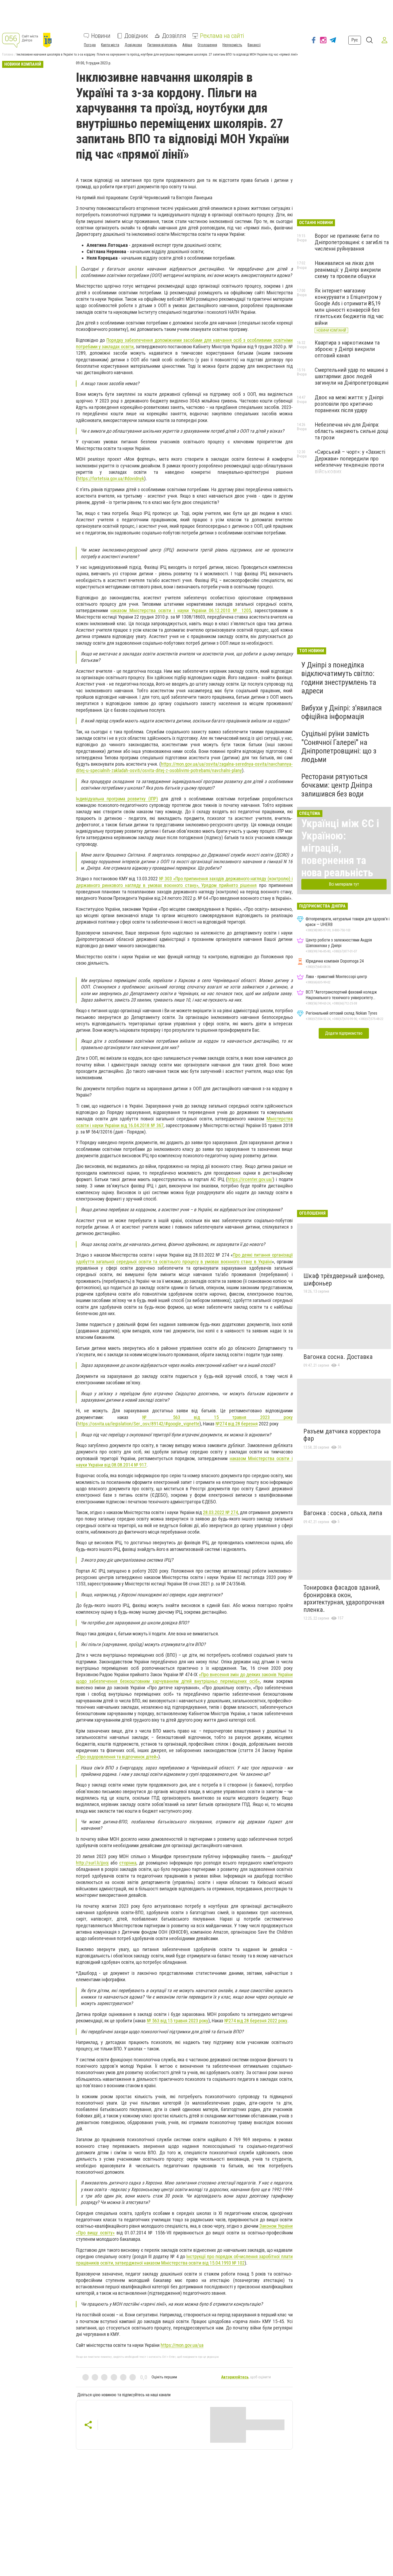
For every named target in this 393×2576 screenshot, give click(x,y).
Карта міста (110, 45)
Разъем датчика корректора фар (342, 1435)
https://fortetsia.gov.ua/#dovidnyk (111, 478)
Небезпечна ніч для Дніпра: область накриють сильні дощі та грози (351, 431)
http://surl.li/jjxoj (92, 1863)
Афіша (187, 45)
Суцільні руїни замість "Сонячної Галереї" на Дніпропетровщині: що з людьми (339, 746)
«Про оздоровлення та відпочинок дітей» (117, 1757)
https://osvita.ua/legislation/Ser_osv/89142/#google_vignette (138, 1424)
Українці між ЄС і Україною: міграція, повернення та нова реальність (340, 848)
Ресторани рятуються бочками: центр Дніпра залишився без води (337, 785)
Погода (90, 45)
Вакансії (254, 45)
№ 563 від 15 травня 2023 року (217, 1417)
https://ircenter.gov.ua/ (250, 1179)
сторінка (128, 1863)
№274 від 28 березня (237, 1424)
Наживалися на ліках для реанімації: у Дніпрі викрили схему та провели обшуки (348, 269)
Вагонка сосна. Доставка (338, 1357)
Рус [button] (355, 40)
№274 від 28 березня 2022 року (256, 2021)
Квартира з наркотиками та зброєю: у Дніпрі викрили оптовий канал (347, 349)
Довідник (136, 36)
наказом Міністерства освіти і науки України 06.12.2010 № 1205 (181, 610)
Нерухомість (232, 45)
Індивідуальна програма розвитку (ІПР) (117, 799)
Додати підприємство (344, 1033)
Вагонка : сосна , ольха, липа (343, 1513)
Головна (8, 54)
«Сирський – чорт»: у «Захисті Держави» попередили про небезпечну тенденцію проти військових (350, 462)
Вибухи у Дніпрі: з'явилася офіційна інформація (342, 712)
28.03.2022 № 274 (220, 1512)
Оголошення (207, 45)
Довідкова (133, 45)
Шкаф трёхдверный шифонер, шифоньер (344, 1280)
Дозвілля (174, 36)
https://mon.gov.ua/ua (182, 2345)
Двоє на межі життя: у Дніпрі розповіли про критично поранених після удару (349, 404)
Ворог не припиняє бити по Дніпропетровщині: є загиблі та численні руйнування (352, 242)
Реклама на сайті (222, 36)
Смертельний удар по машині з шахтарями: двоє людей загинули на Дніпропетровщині (352, 376)
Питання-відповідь (162, 45)
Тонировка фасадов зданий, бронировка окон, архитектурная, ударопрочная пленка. (344, 1599)
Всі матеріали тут (344, 884)
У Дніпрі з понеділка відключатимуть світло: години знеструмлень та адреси (339, 678)
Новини (101, 36)
